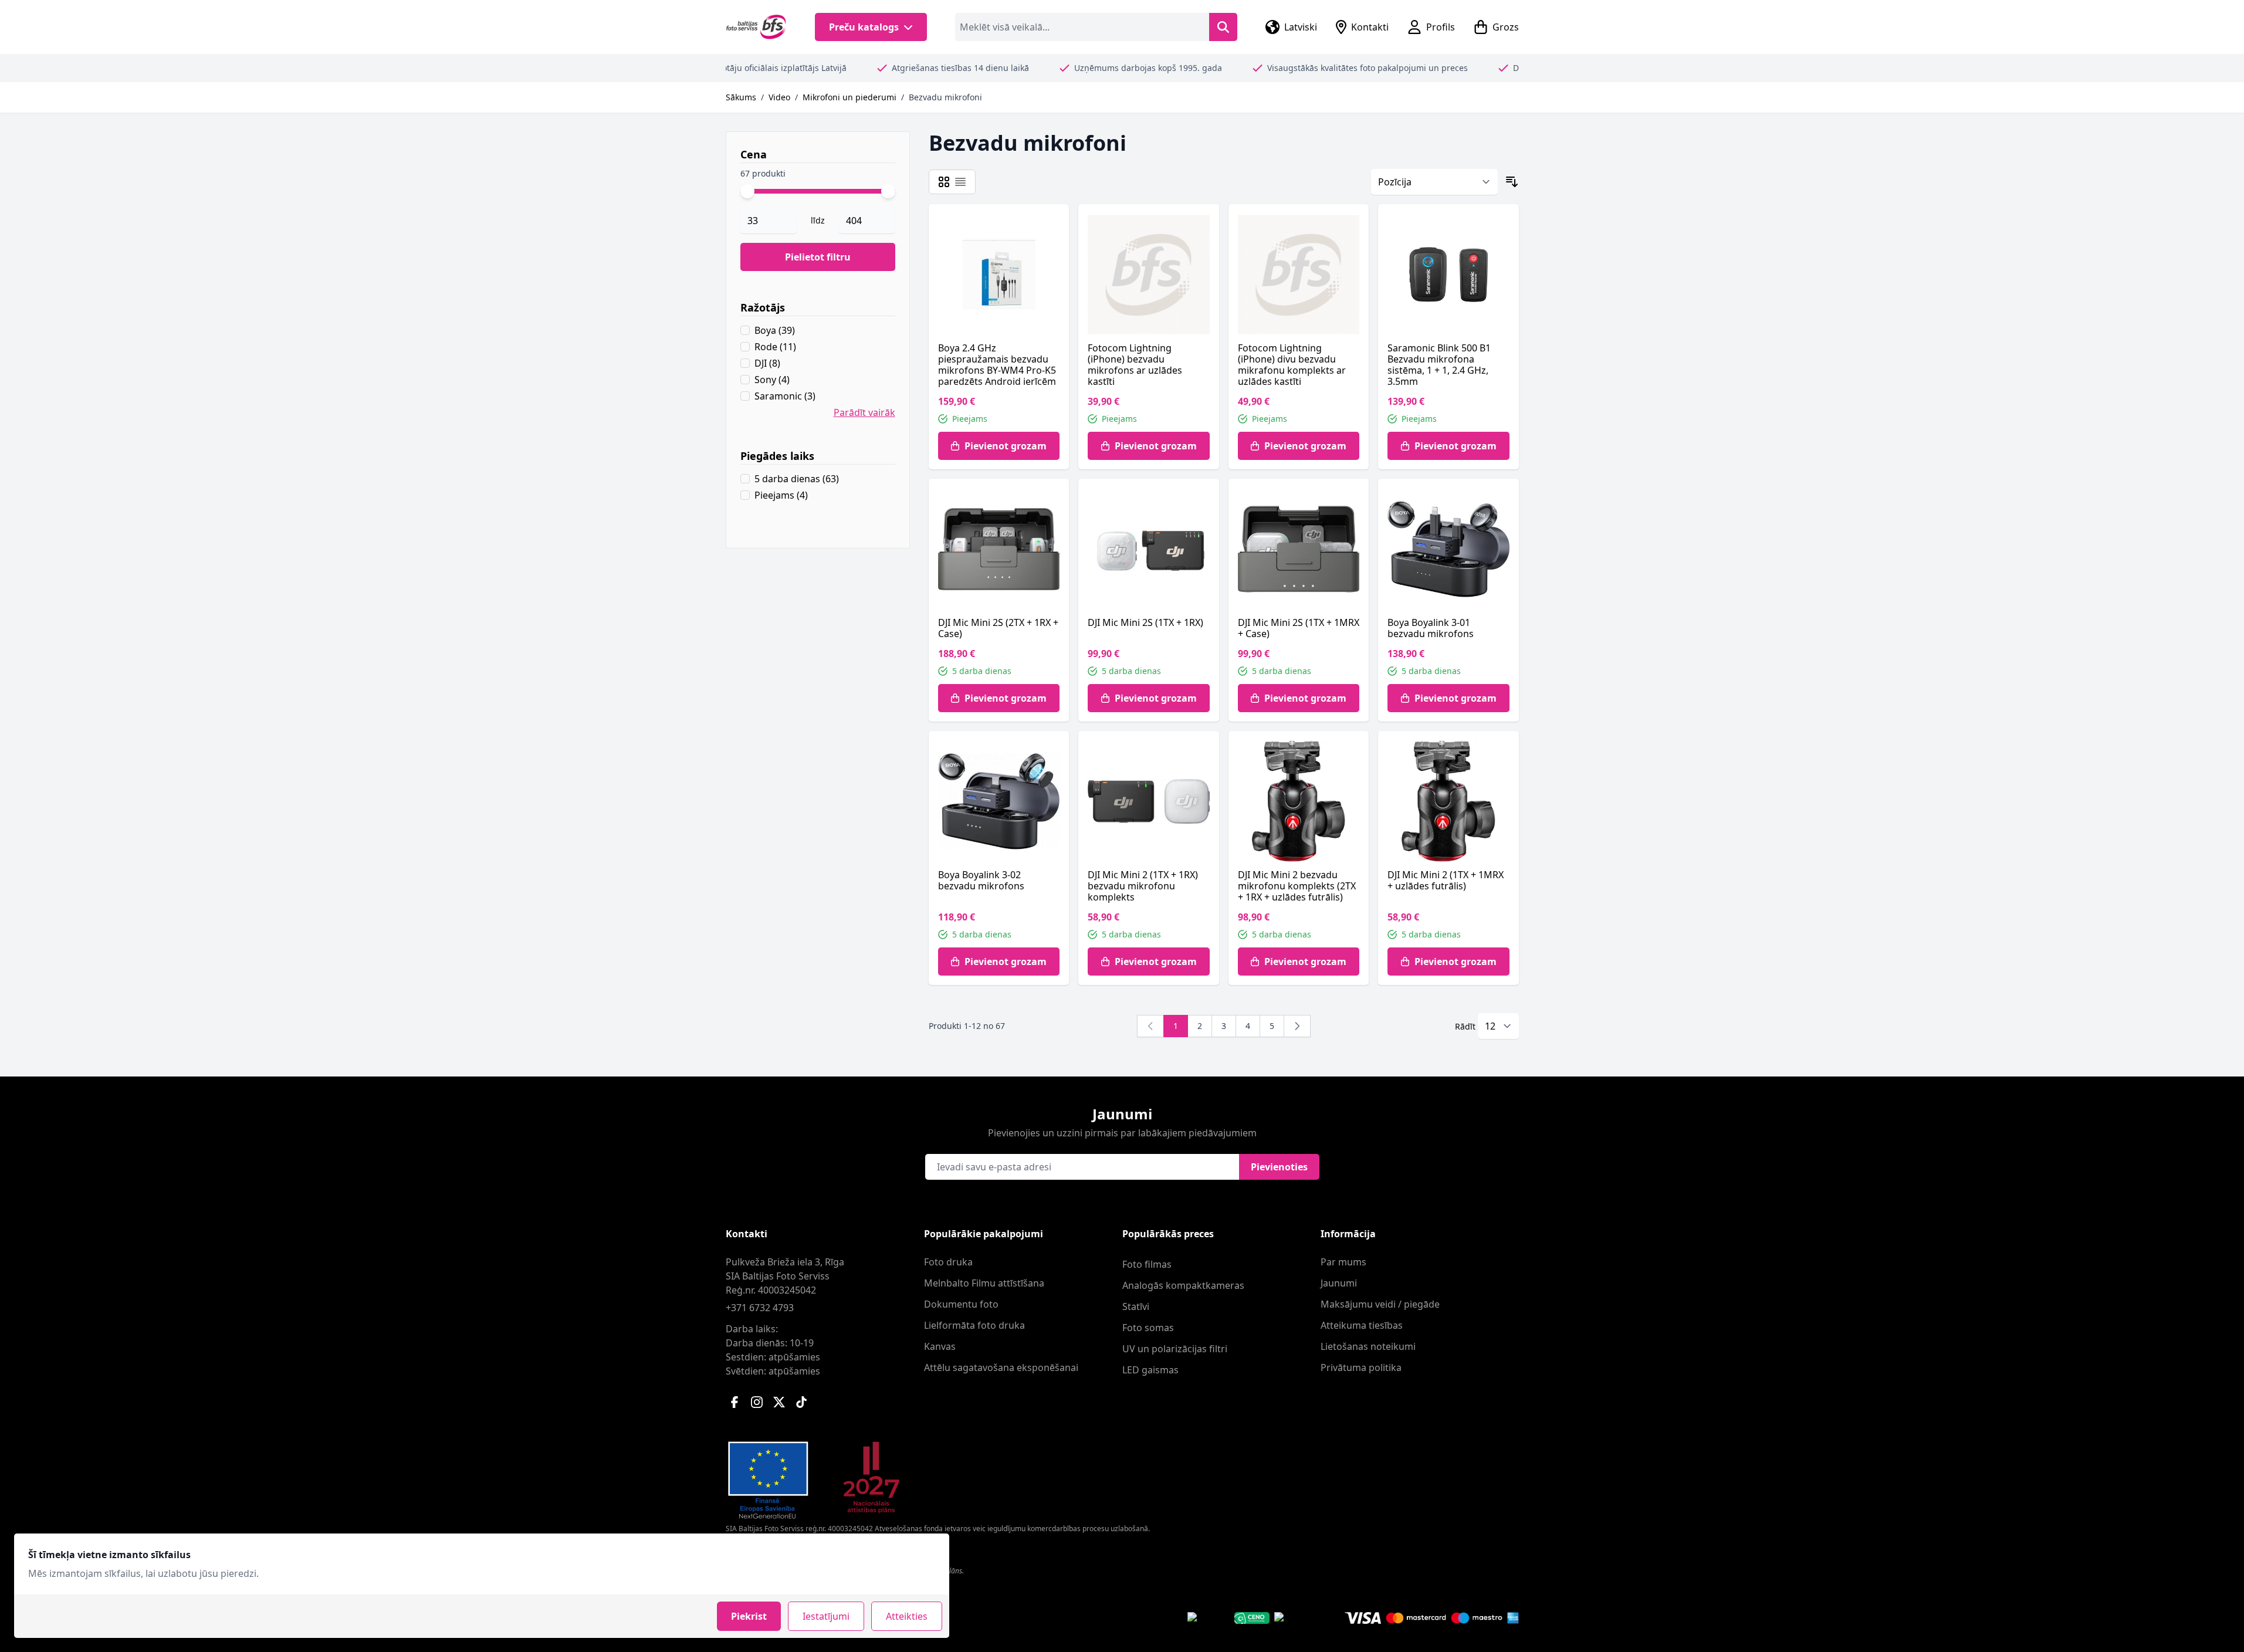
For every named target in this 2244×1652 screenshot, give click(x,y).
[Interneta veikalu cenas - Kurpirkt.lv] (1295, 1618)
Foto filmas (1147, 1264)
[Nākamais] (1297, 1026)
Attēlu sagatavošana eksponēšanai (1001, 1367)
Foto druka (948, 1262)
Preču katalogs (864, 27)
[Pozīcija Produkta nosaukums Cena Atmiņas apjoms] (1434, 182)
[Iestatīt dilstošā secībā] (1512, 182)
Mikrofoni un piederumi (849, 97)
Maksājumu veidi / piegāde (1380, 1304)
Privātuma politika (1361, 1367)
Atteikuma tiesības (1362, 1325)
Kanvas (940, 1346)
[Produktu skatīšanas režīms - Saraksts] (960, 182)
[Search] (1223, 27)
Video (779, 97)
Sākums (741, 97)
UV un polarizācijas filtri (1175, 1349)
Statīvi (1136, 1306)
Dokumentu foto (961, 1304)
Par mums (1343, 1262)
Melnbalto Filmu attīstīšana (984, 1283)
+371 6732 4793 (760, 1308)
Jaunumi (1339, 1283)
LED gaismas (1150, 1370)
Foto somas (1148, 1328)
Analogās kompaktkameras (1183, 1285)
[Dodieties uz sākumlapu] (757, 27)
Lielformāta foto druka (974, 1325)
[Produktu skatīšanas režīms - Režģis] (944, 182)
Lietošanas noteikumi (1368, 1346)
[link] (1150, 1026)
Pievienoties (1279, 1167)
